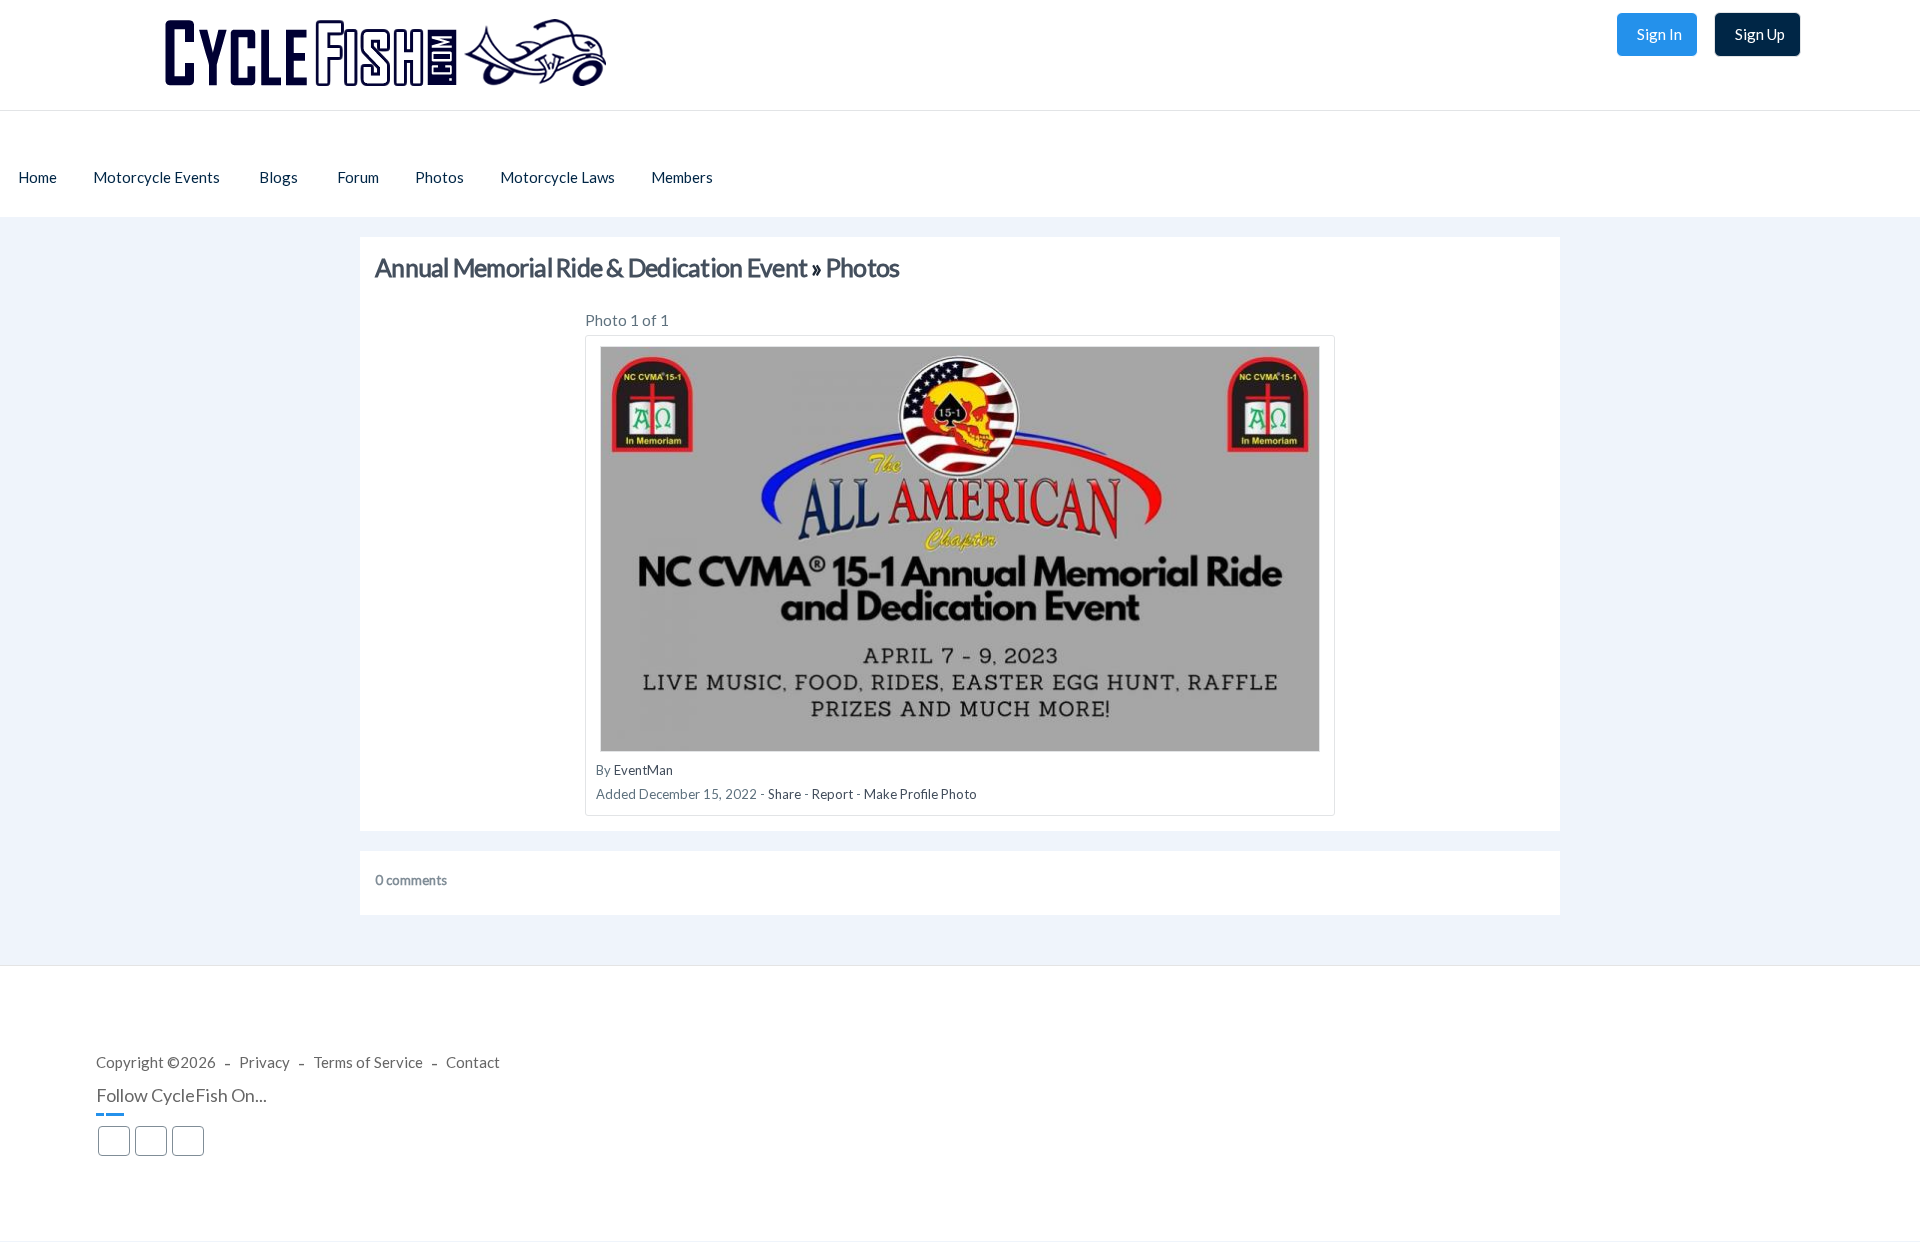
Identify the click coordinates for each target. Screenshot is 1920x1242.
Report (832, 794)
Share (784, 794)
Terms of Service (368, 1062)
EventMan (643, 770)
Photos (863, 267)
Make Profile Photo (920, 794)
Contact (473, 1062)
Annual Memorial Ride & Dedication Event (591, 267)
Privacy (264, 1062)
